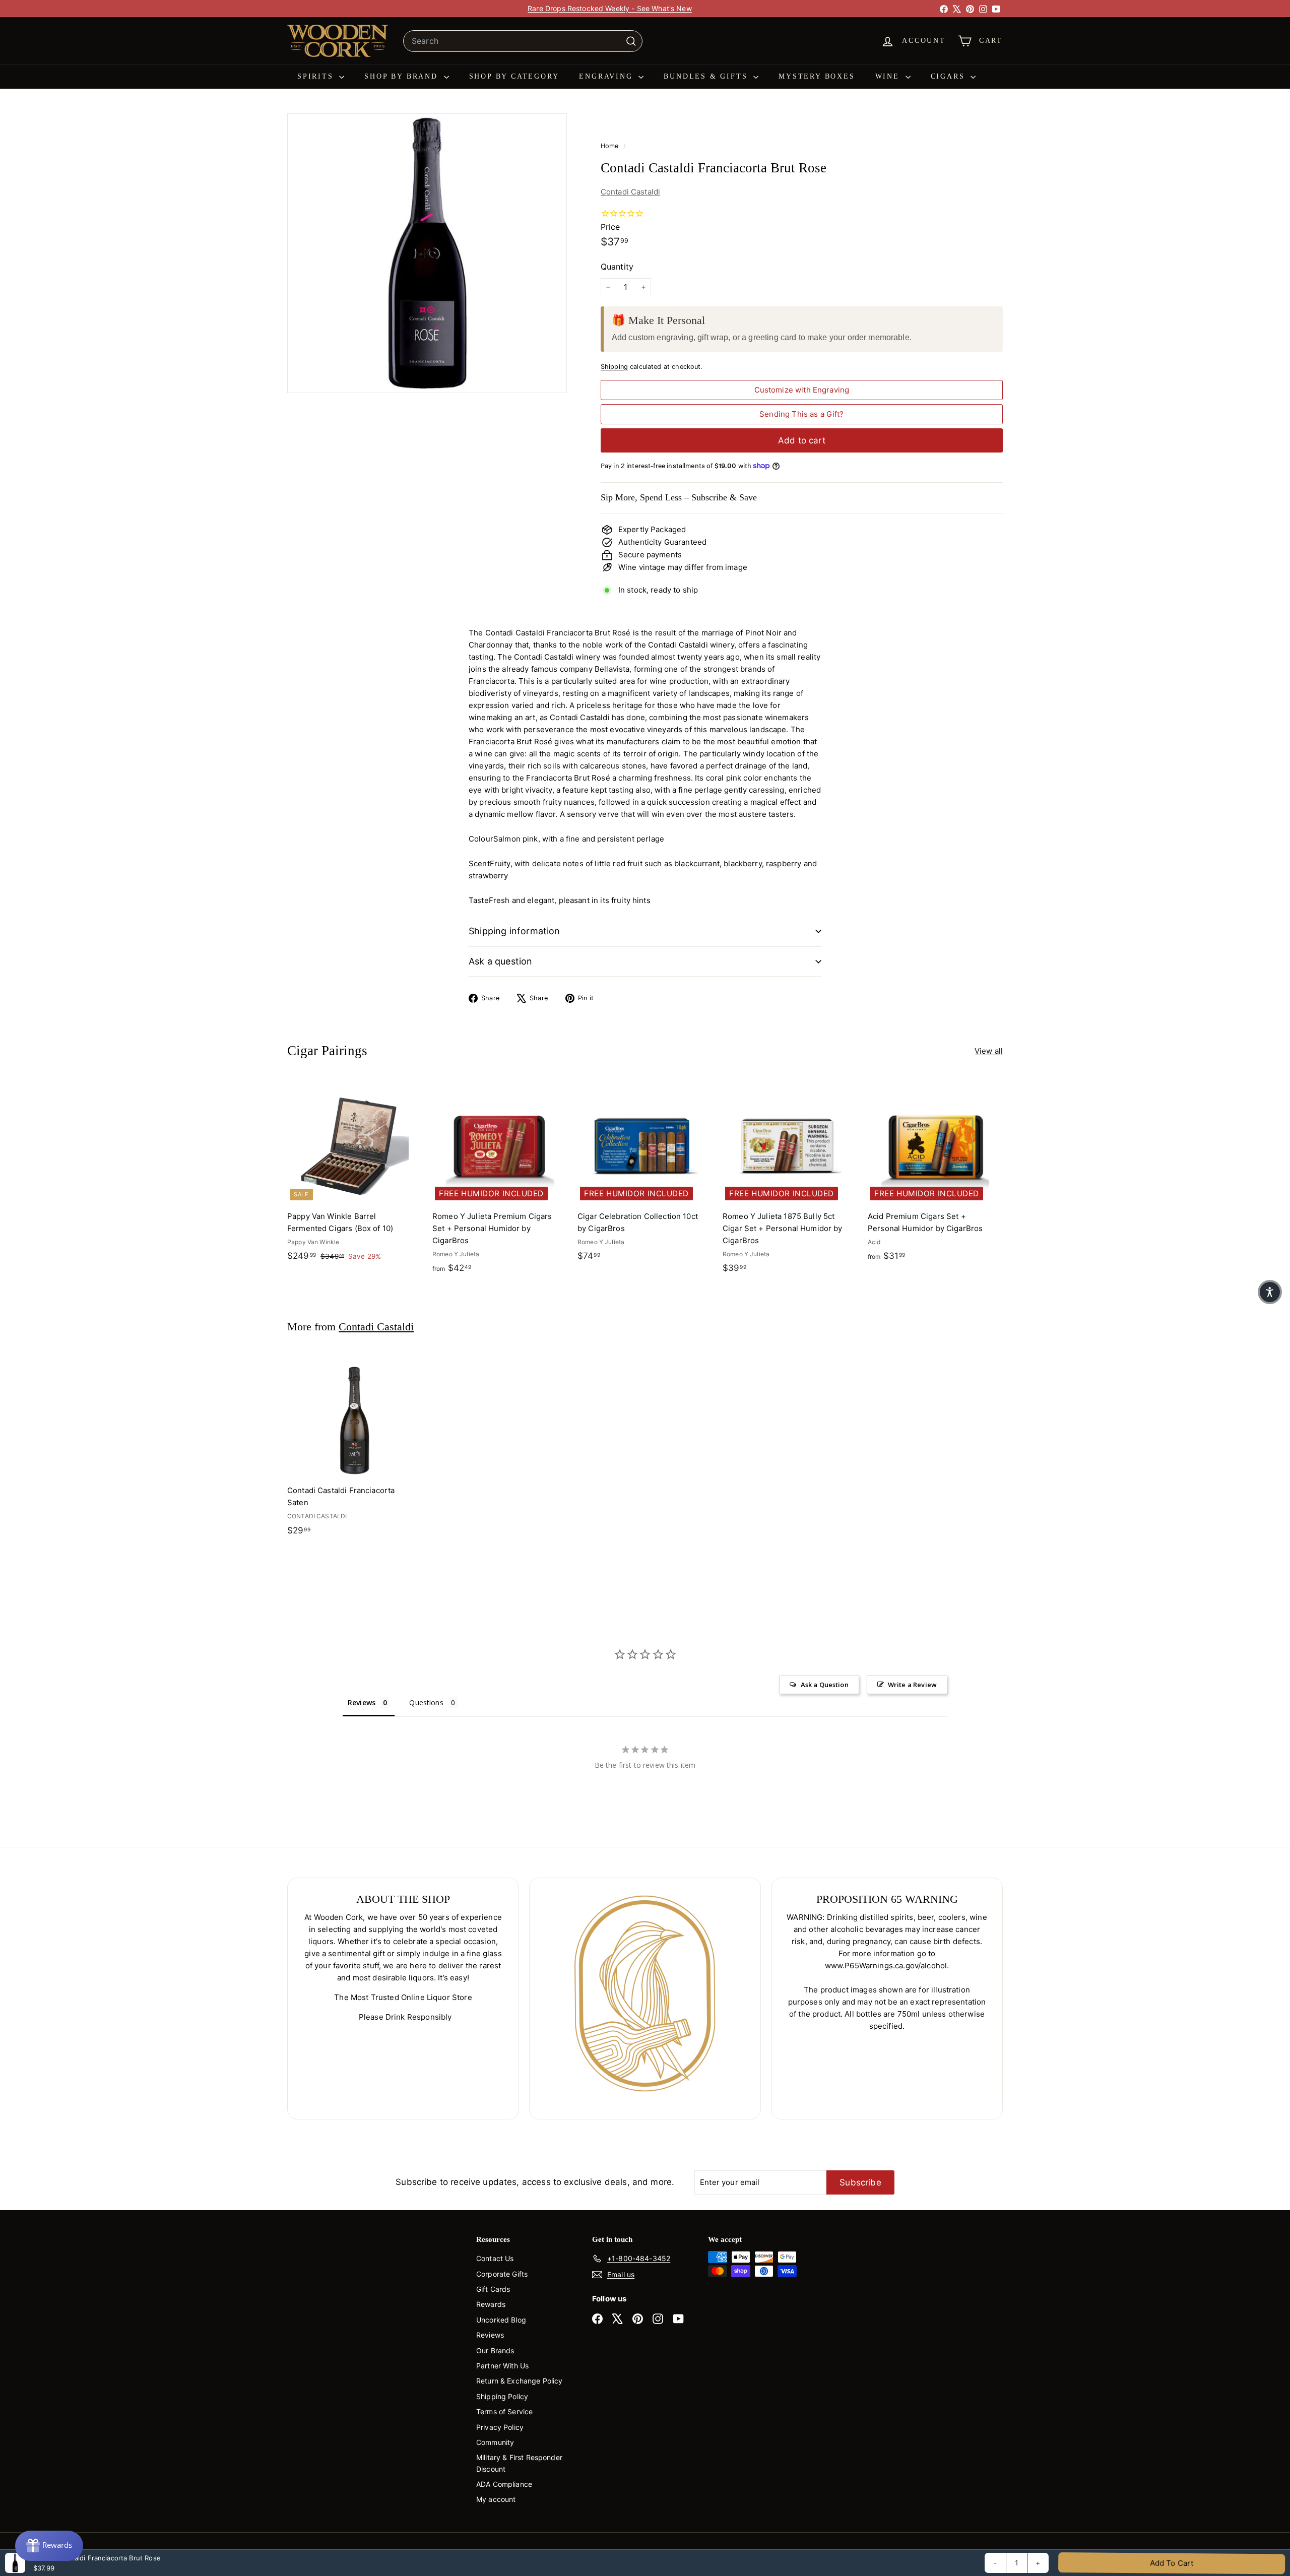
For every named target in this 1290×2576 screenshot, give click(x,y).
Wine (889, 76)
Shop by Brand (403, 76)
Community (495, 2442)
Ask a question (501, 961)
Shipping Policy (502, 2396)
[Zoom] (427, 253)
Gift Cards (493, 2289)
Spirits (317, 76)
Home (611, 146)
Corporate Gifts (502, 2274)
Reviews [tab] (362, 1702)
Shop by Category (514, 76)
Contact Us (495, 2258)
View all (989, 1051)
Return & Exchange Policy (520, 2381)
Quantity (617, 267)
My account (496, 2499)
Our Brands (495, 2350)
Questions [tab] (426, 1702)
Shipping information (514, 931)
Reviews (490, 2335)
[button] (1270, 1292)
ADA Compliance (504, 2484)
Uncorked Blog (501, 2320)
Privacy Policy (500, 2427)
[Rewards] (49, 2546)
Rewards (491, 2304)
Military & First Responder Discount (519, 2463)
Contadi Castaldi (630, 192)
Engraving (607, 76)
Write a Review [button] (912, 1685)
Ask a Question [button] (825, 1685)
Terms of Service (504, 2411)
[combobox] (523, 41)
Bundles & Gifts (707, 76)
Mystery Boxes (817, 76)
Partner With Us (502, 2366)
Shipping (614, 367)
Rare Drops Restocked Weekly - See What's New (610, 8)
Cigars (950, 76)
